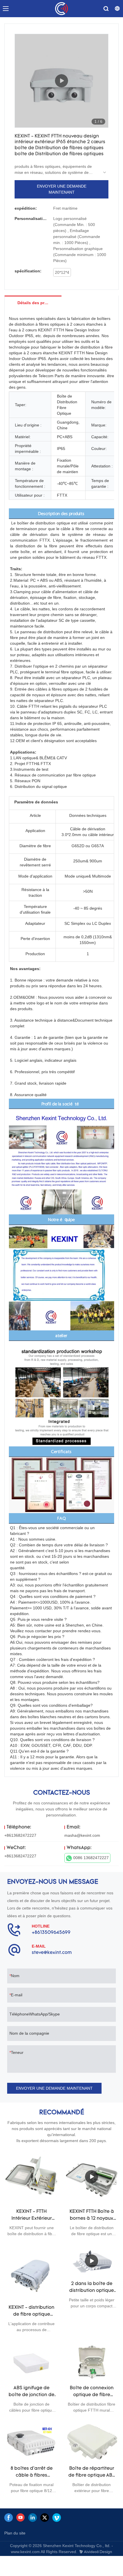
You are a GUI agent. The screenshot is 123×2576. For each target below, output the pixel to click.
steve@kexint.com (52, 1953)
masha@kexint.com (82, 1835)
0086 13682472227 (91, 1858)
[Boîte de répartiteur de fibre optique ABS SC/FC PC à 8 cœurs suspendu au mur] (92, 2441)
